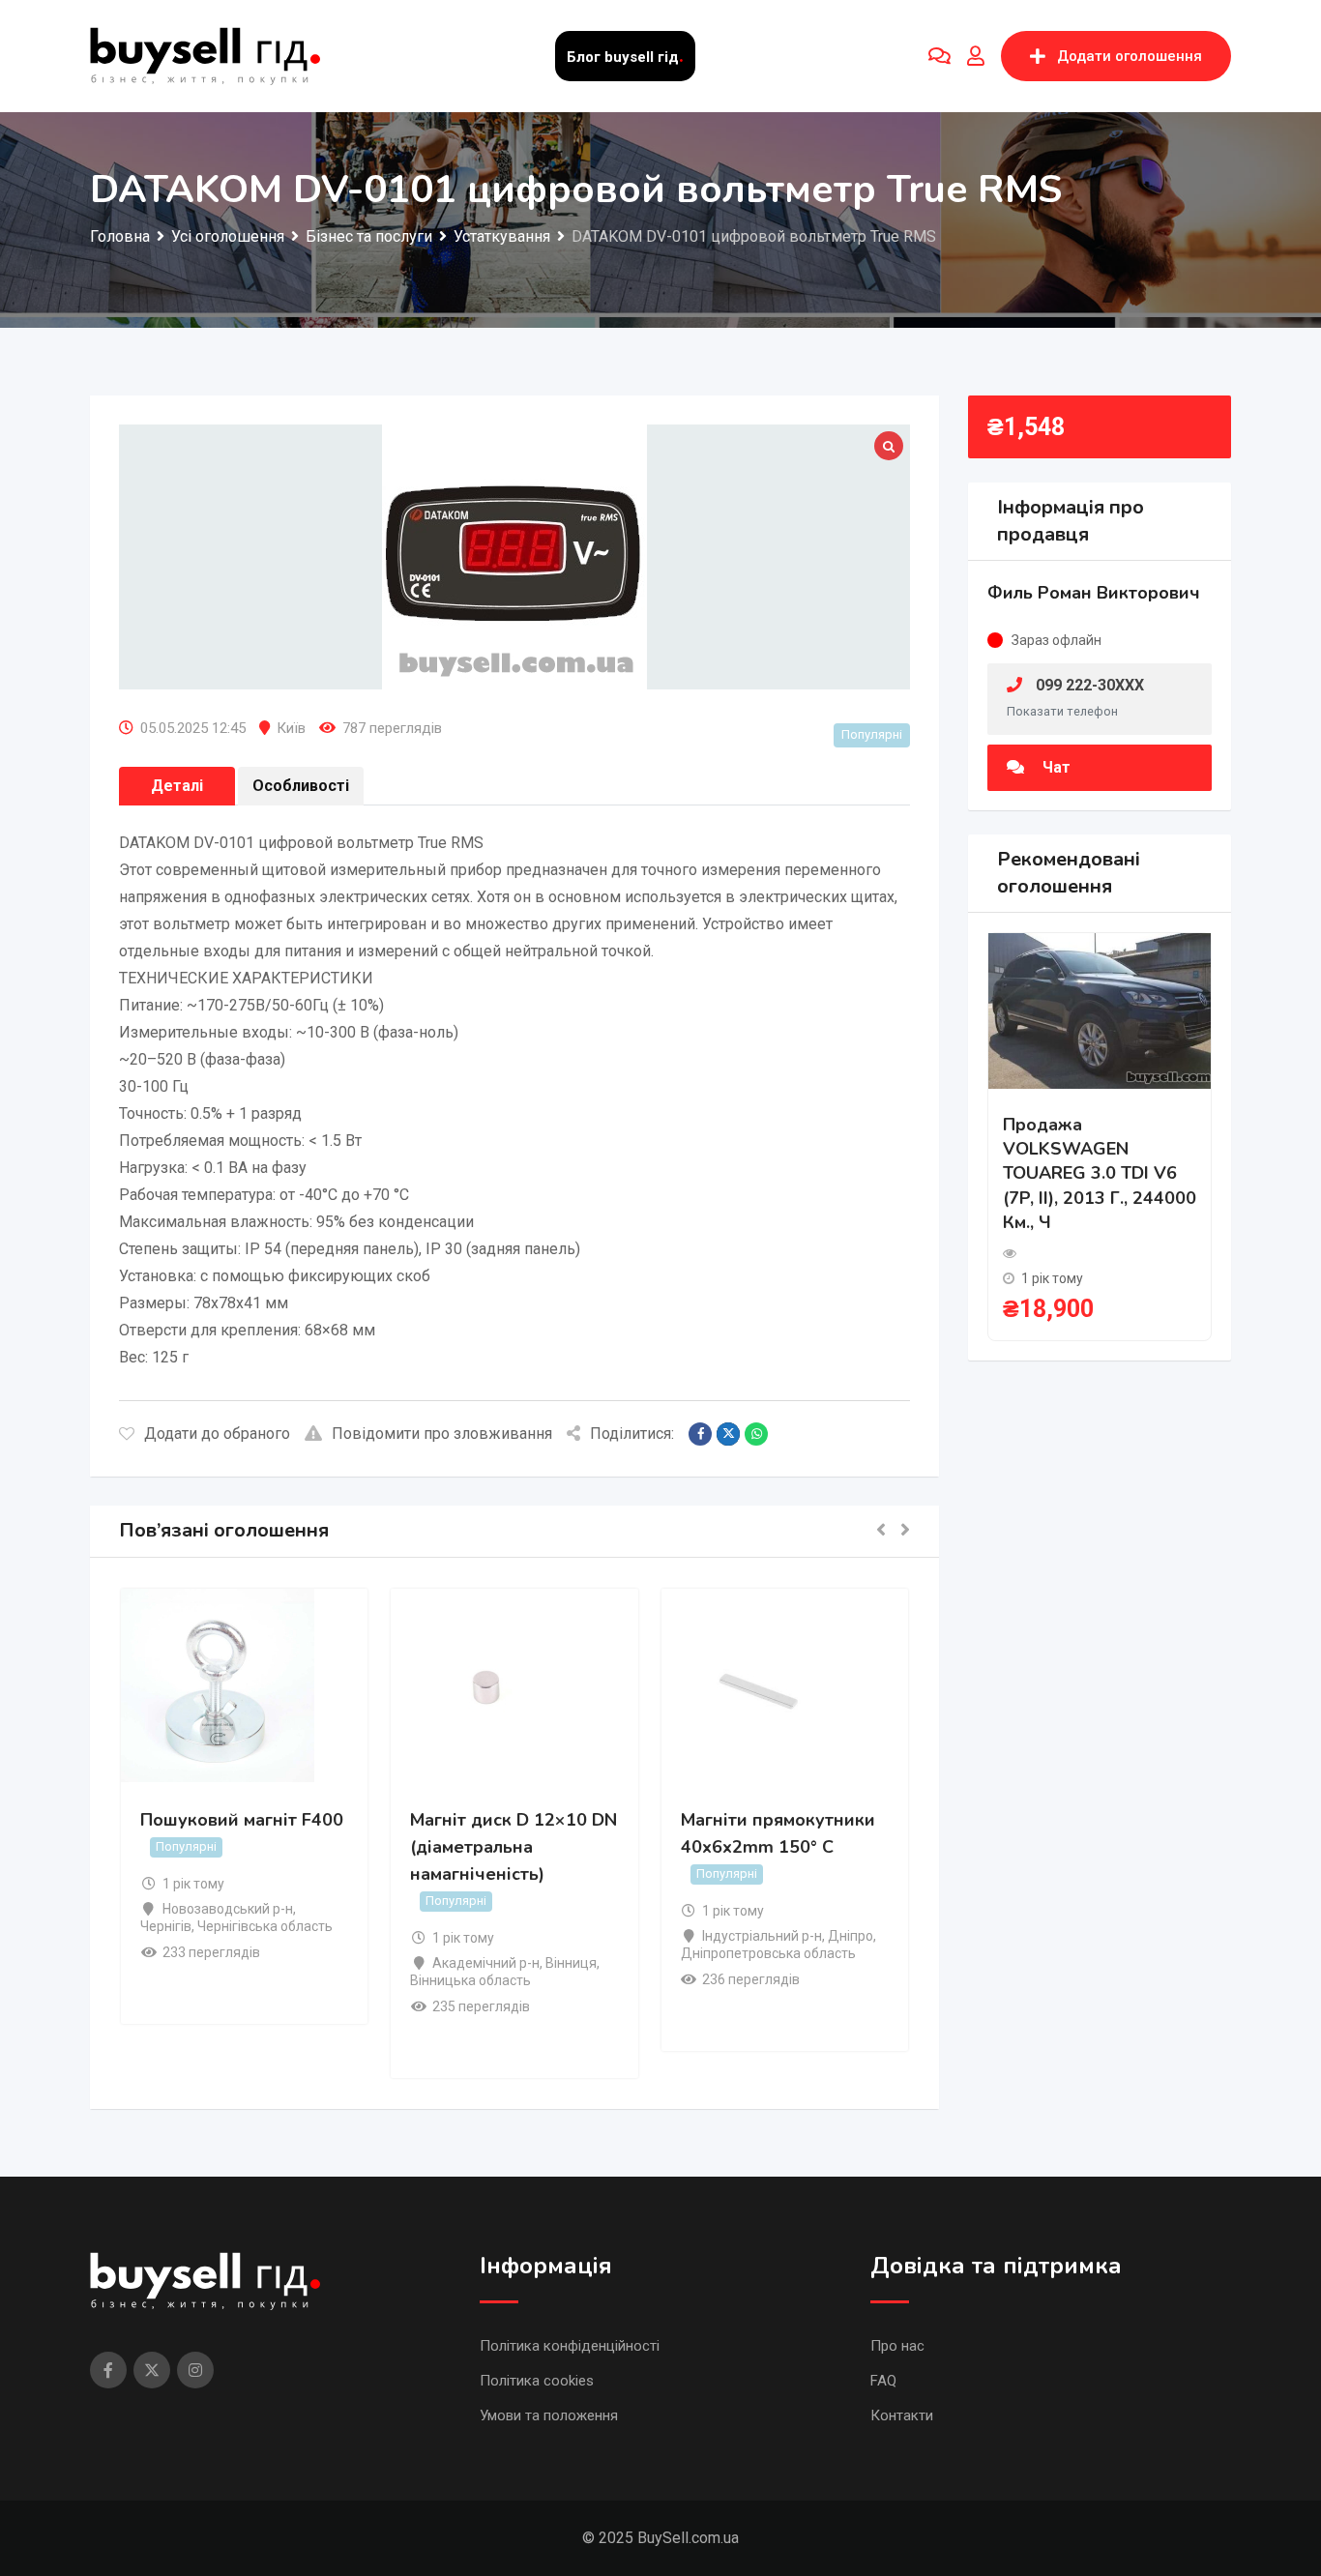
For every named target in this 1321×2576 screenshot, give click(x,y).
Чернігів (166, 1926)
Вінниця (571, 1963)
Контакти (902, 2415)
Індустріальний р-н (762, 1936)
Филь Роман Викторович (1094, 593)
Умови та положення (549, 2415)
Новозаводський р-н (228, 1909)
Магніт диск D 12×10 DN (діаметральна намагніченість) (514, 1847)
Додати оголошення (1130, 56)
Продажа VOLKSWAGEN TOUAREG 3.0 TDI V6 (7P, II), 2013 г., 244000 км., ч (1100, 1173)
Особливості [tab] (301, 786)
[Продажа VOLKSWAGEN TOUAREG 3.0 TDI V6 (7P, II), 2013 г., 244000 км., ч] (1100, 1010)
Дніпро (851, 1936)
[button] (881, 1531)
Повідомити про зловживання (442, 1434)
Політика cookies (537, 2381)
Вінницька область (470, 1980)
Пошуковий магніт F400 (242, 1820)
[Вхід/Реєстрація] (976, 56)
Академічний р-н (486, 1963)
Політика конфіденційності (570, 2346)
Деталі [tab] (177, 786)
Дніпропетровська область (768, 1953)
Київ (291, 728)
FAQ (883, 2381)
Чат (1055, 767)
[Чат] (939, 56)
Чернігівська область (265, 1926)
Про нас (897, 2346)
